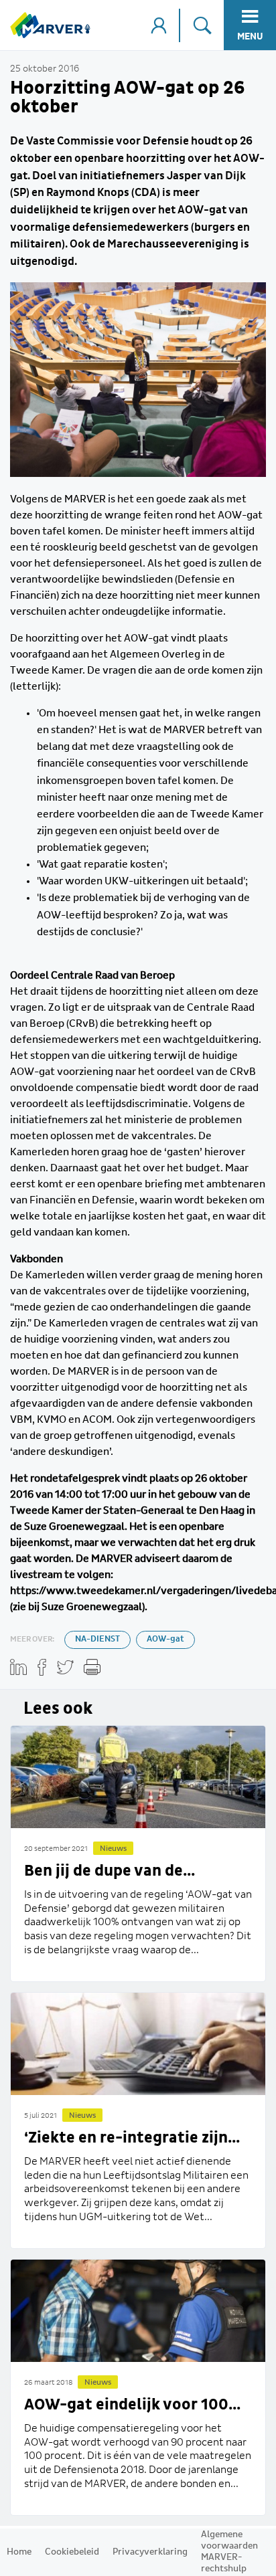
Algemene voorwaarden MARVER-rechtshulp (229, 2552)
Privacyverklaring (150, 2552)
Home (19, 2552)
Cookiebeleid (72, 2552)
